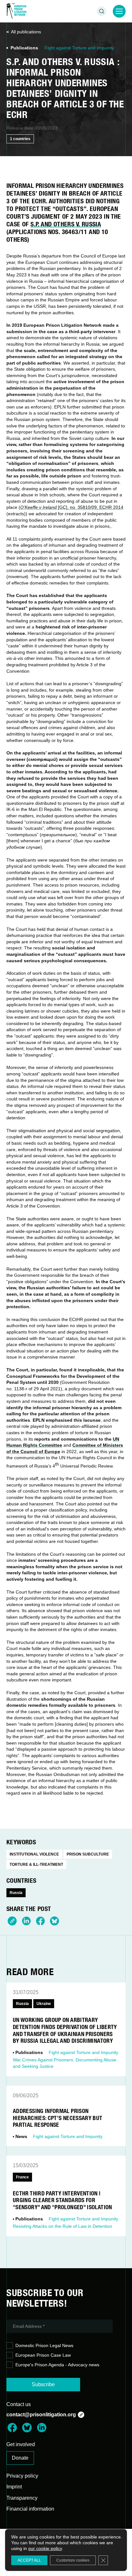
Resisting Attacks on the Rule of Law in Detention (62, 2226)
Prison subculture (88, 1854)
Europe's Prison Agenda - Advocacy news (57, 2365)
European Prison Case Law (43, 2355)
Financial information (30, 2509)
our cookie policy (45, 2548)
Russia (16, 1893)
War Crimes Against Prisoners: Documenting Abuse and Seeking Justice (65, 2063)
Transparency (22, 2498)
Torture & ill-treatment (36, 1865)
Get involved (21, 2444)
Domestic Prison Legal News (44, 2345)
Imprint (14, 2487)
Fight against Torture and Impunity (79, 48)
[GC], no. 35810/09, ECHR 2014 (72, 507)
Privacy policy (22, 2476)
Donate (20, 2458)
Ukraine (44, 2004)
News (21, 2136)
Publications (24, 48)
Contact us (19, 2404)
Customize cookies (73, 2560)
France (22, 2177)
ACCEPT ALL (29, 2560)
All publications (26, 32)
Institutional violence (34, 1854)
